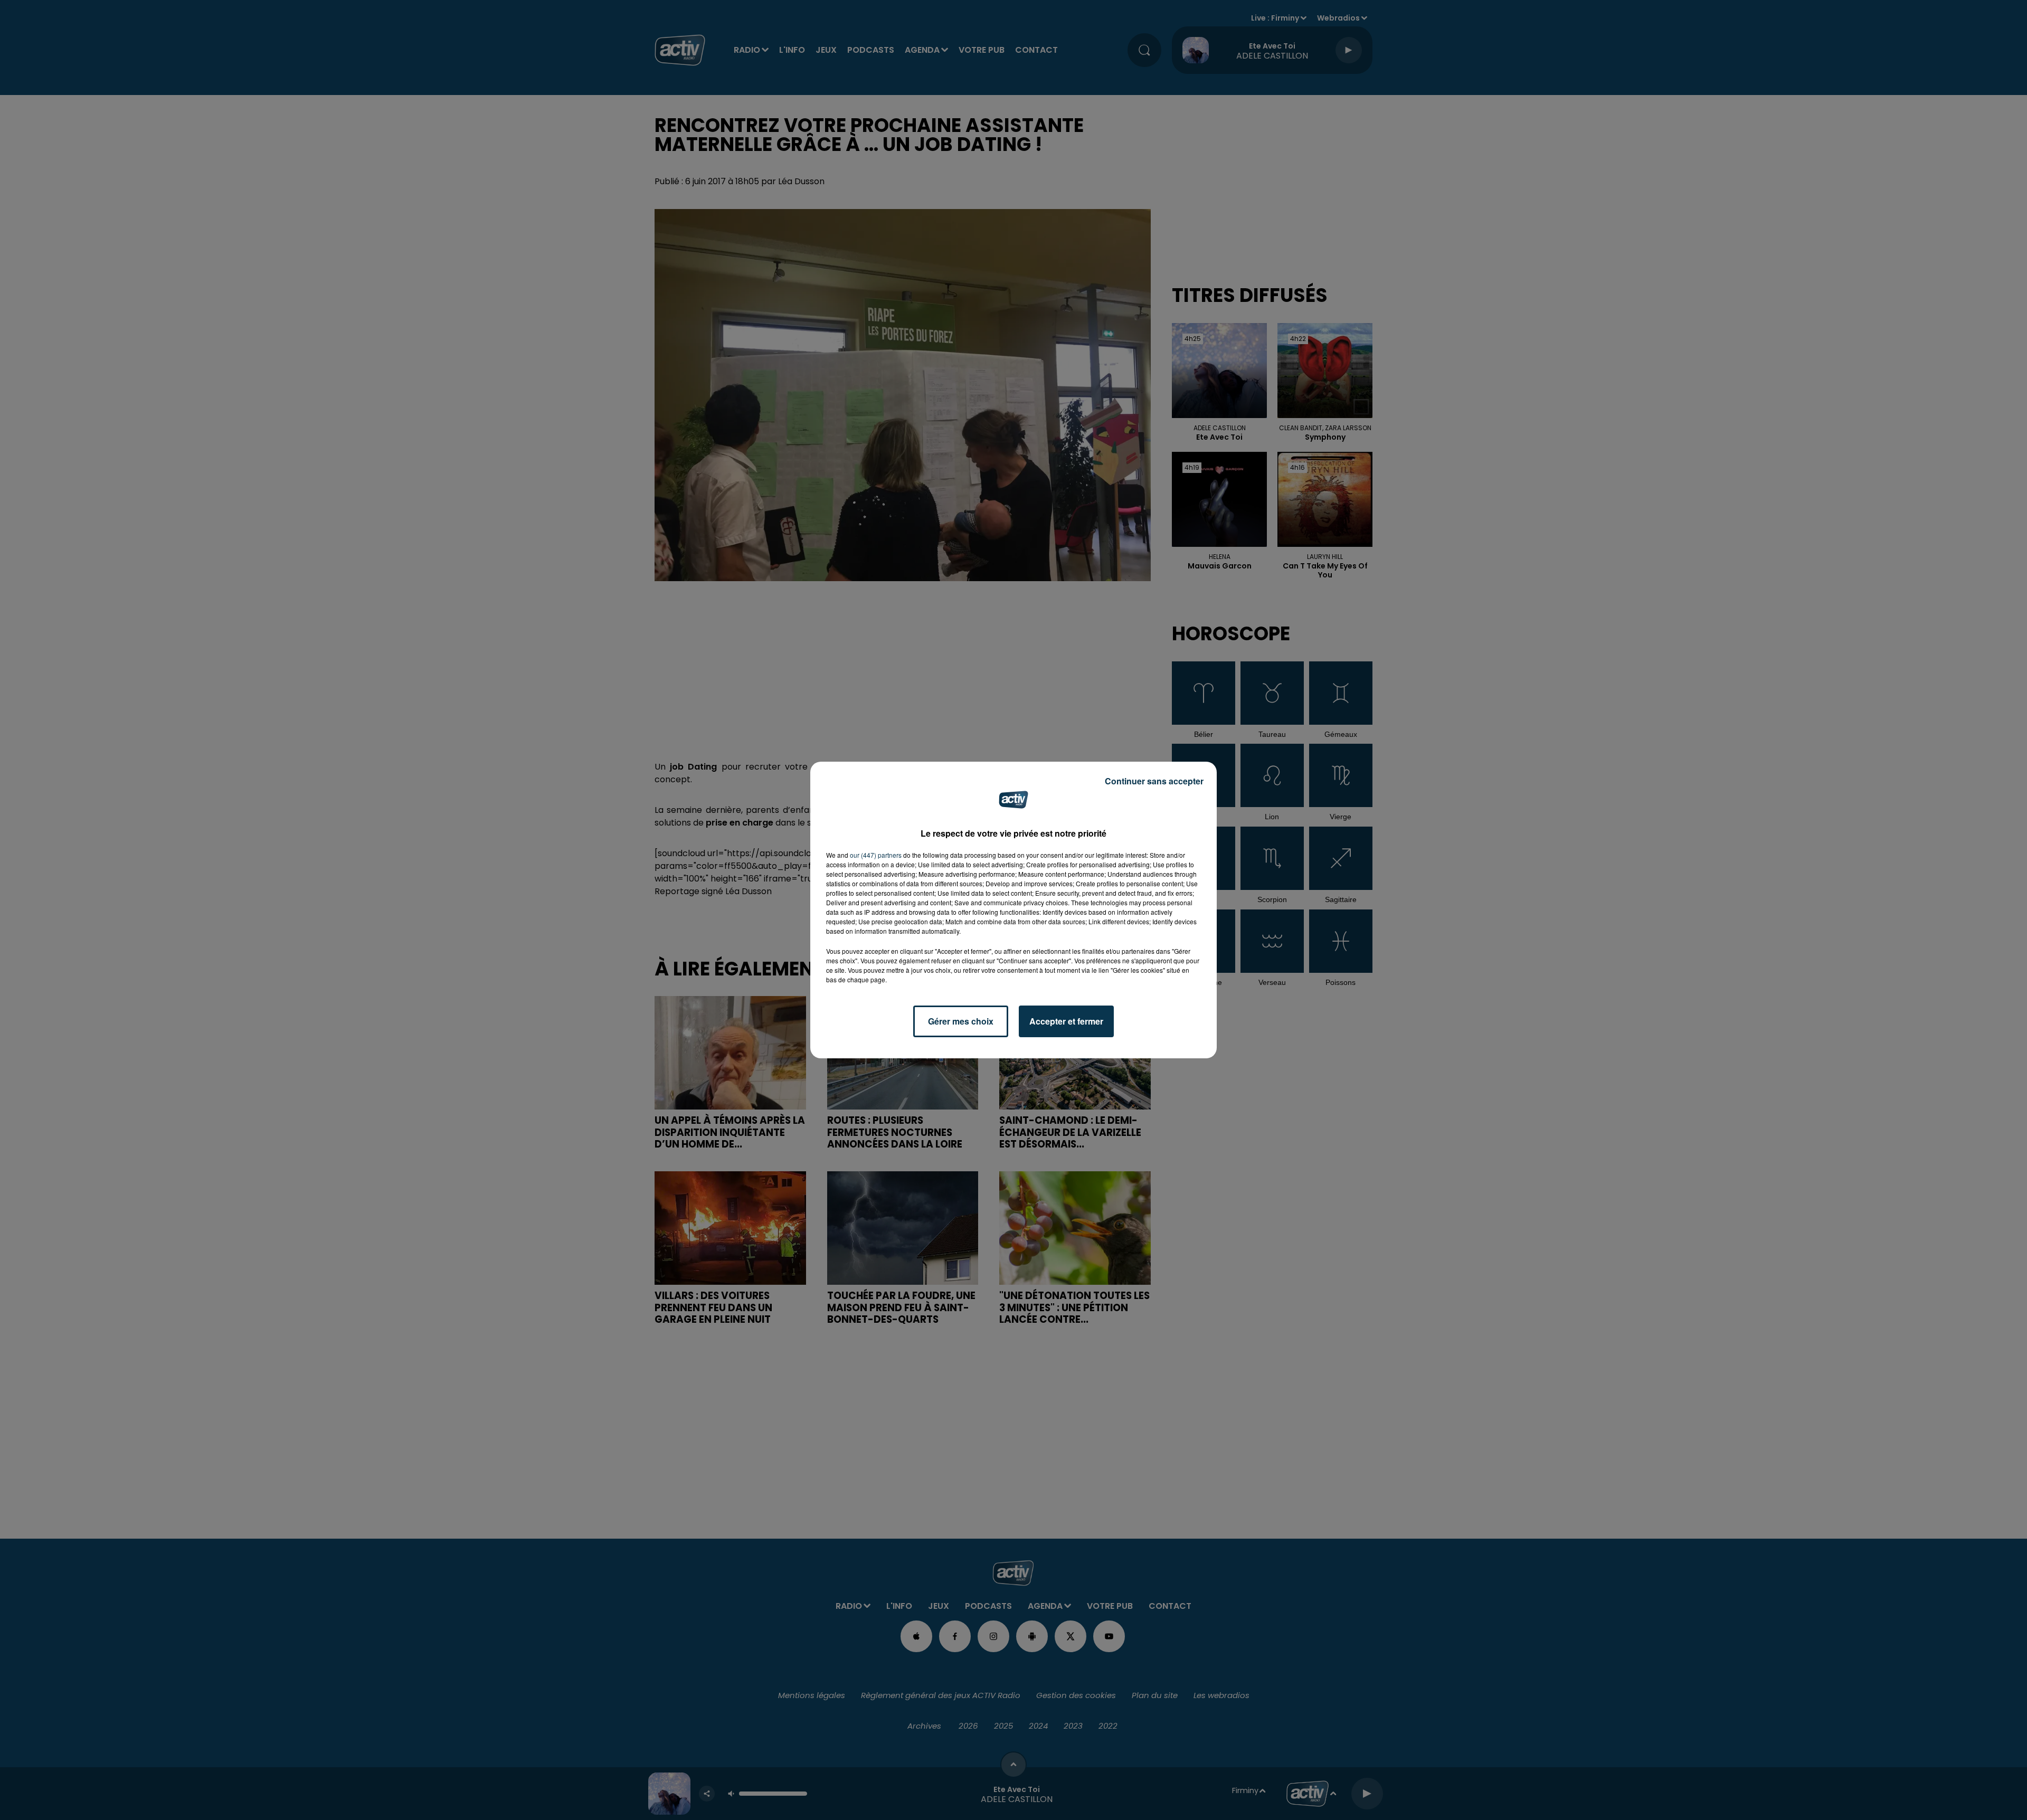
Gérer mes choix (961, 1021)
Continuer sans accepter (1154, 781)
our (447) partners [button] (876, 855)
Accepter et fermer (1066, 1021)
